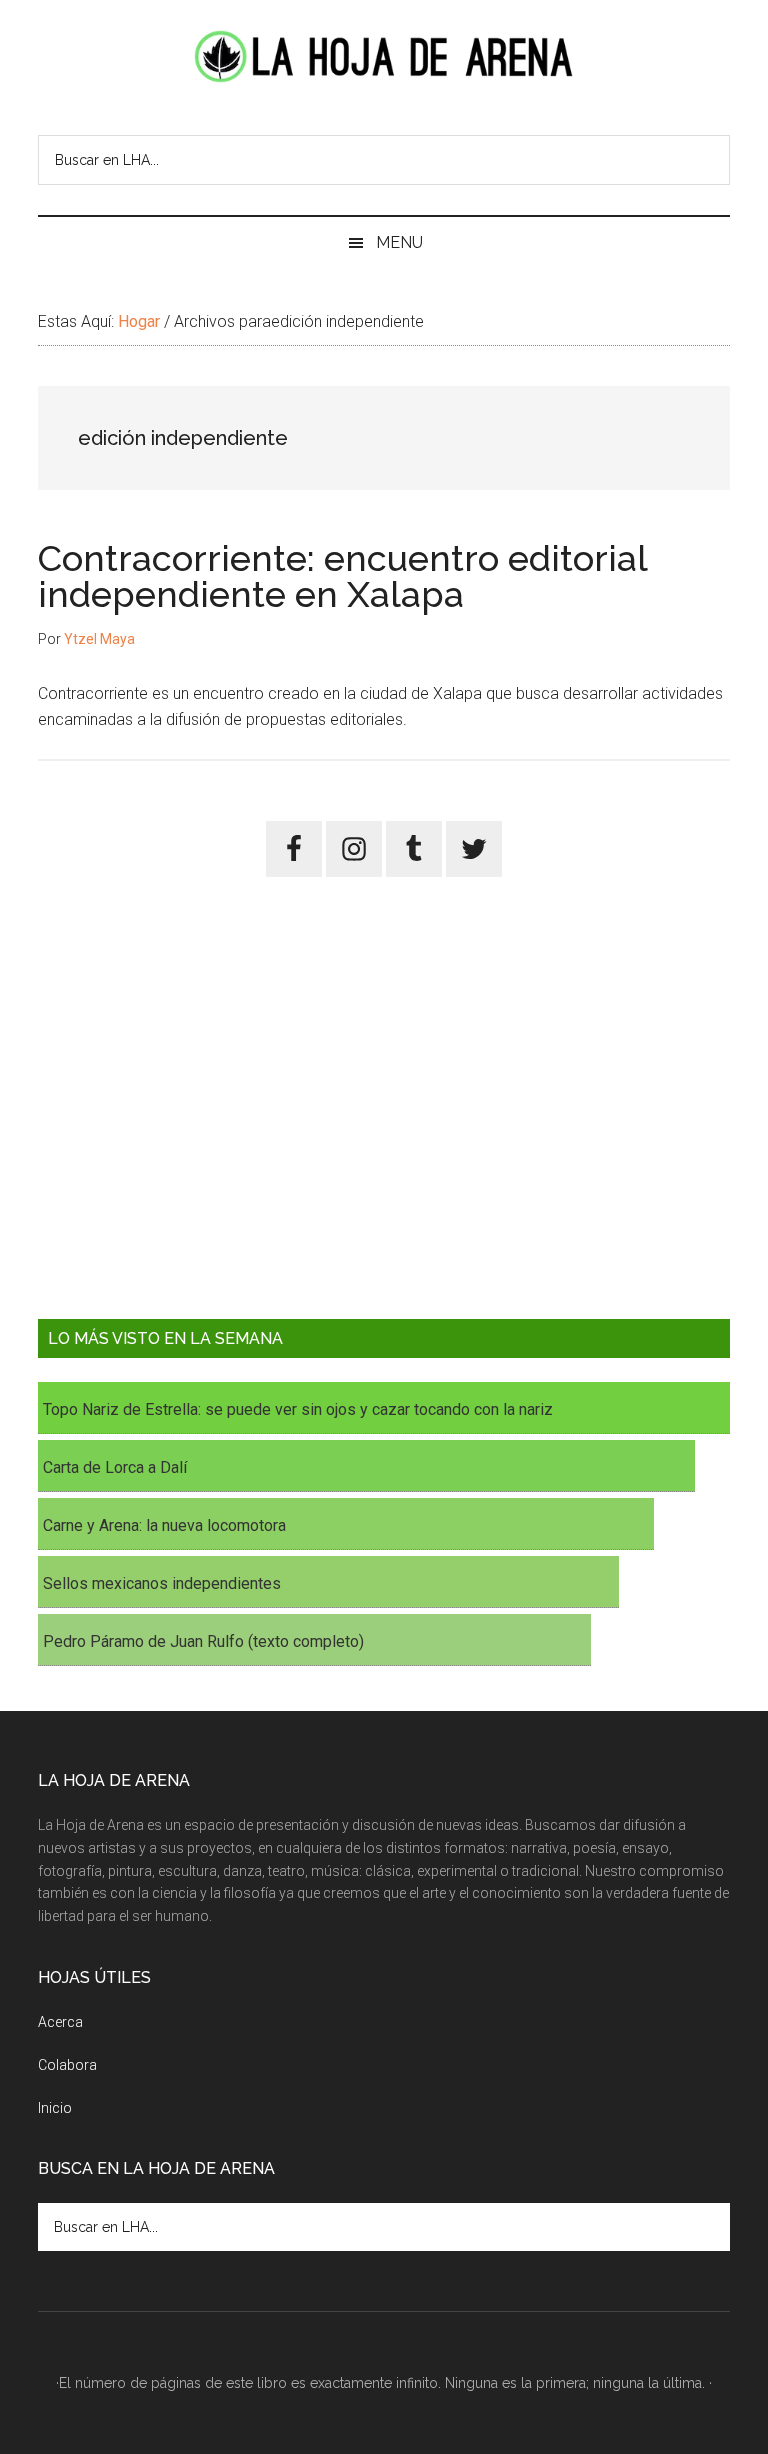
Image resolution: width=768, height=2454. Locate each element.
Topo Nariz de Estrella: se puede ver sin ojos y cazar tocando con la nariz (298, 1409)
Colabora (67, 2065)
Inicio (55, 2108)
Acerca (60, 2022)
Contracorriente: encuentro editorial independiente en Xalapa (342, 576)
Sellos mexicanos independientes (162, 1583)
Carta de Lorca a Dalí (115, 1467)
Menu (399, 242)
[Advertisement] (383, 1113)
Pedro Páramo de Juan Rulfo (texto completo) (203, 1641)
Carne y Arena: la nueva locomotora (164, 1525)
